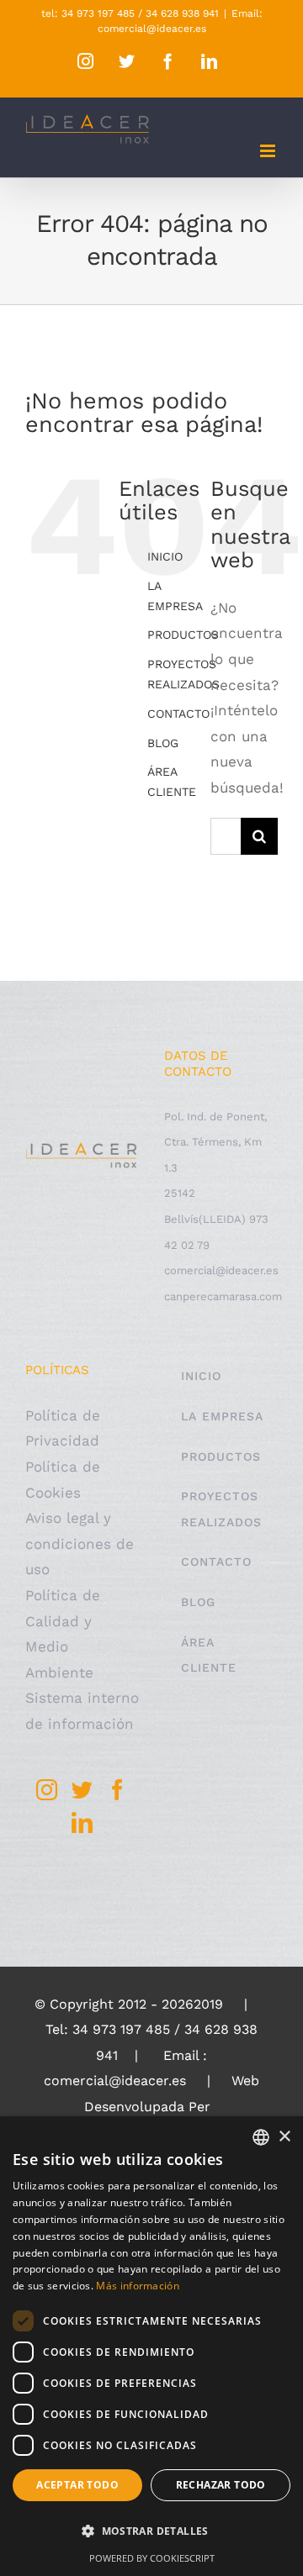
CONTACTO (178, 714)
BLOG (163, 743)
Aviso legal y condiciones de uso (80, 1543)
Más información (138, 2286)
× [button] (284, 2137)
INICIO (165, 556)
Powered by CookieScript (152, 2558)
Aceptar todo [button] (77, 2485)
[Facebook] (117, 1790)
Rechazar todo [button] (221, 2485)
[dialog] (151, 2346)
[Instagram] (47, 1790)
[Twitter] (82, 1790)
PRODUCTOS (183, 635)
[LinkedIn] (82, 1823)
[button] (151, 2532)
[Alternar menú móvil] (269, 151)
